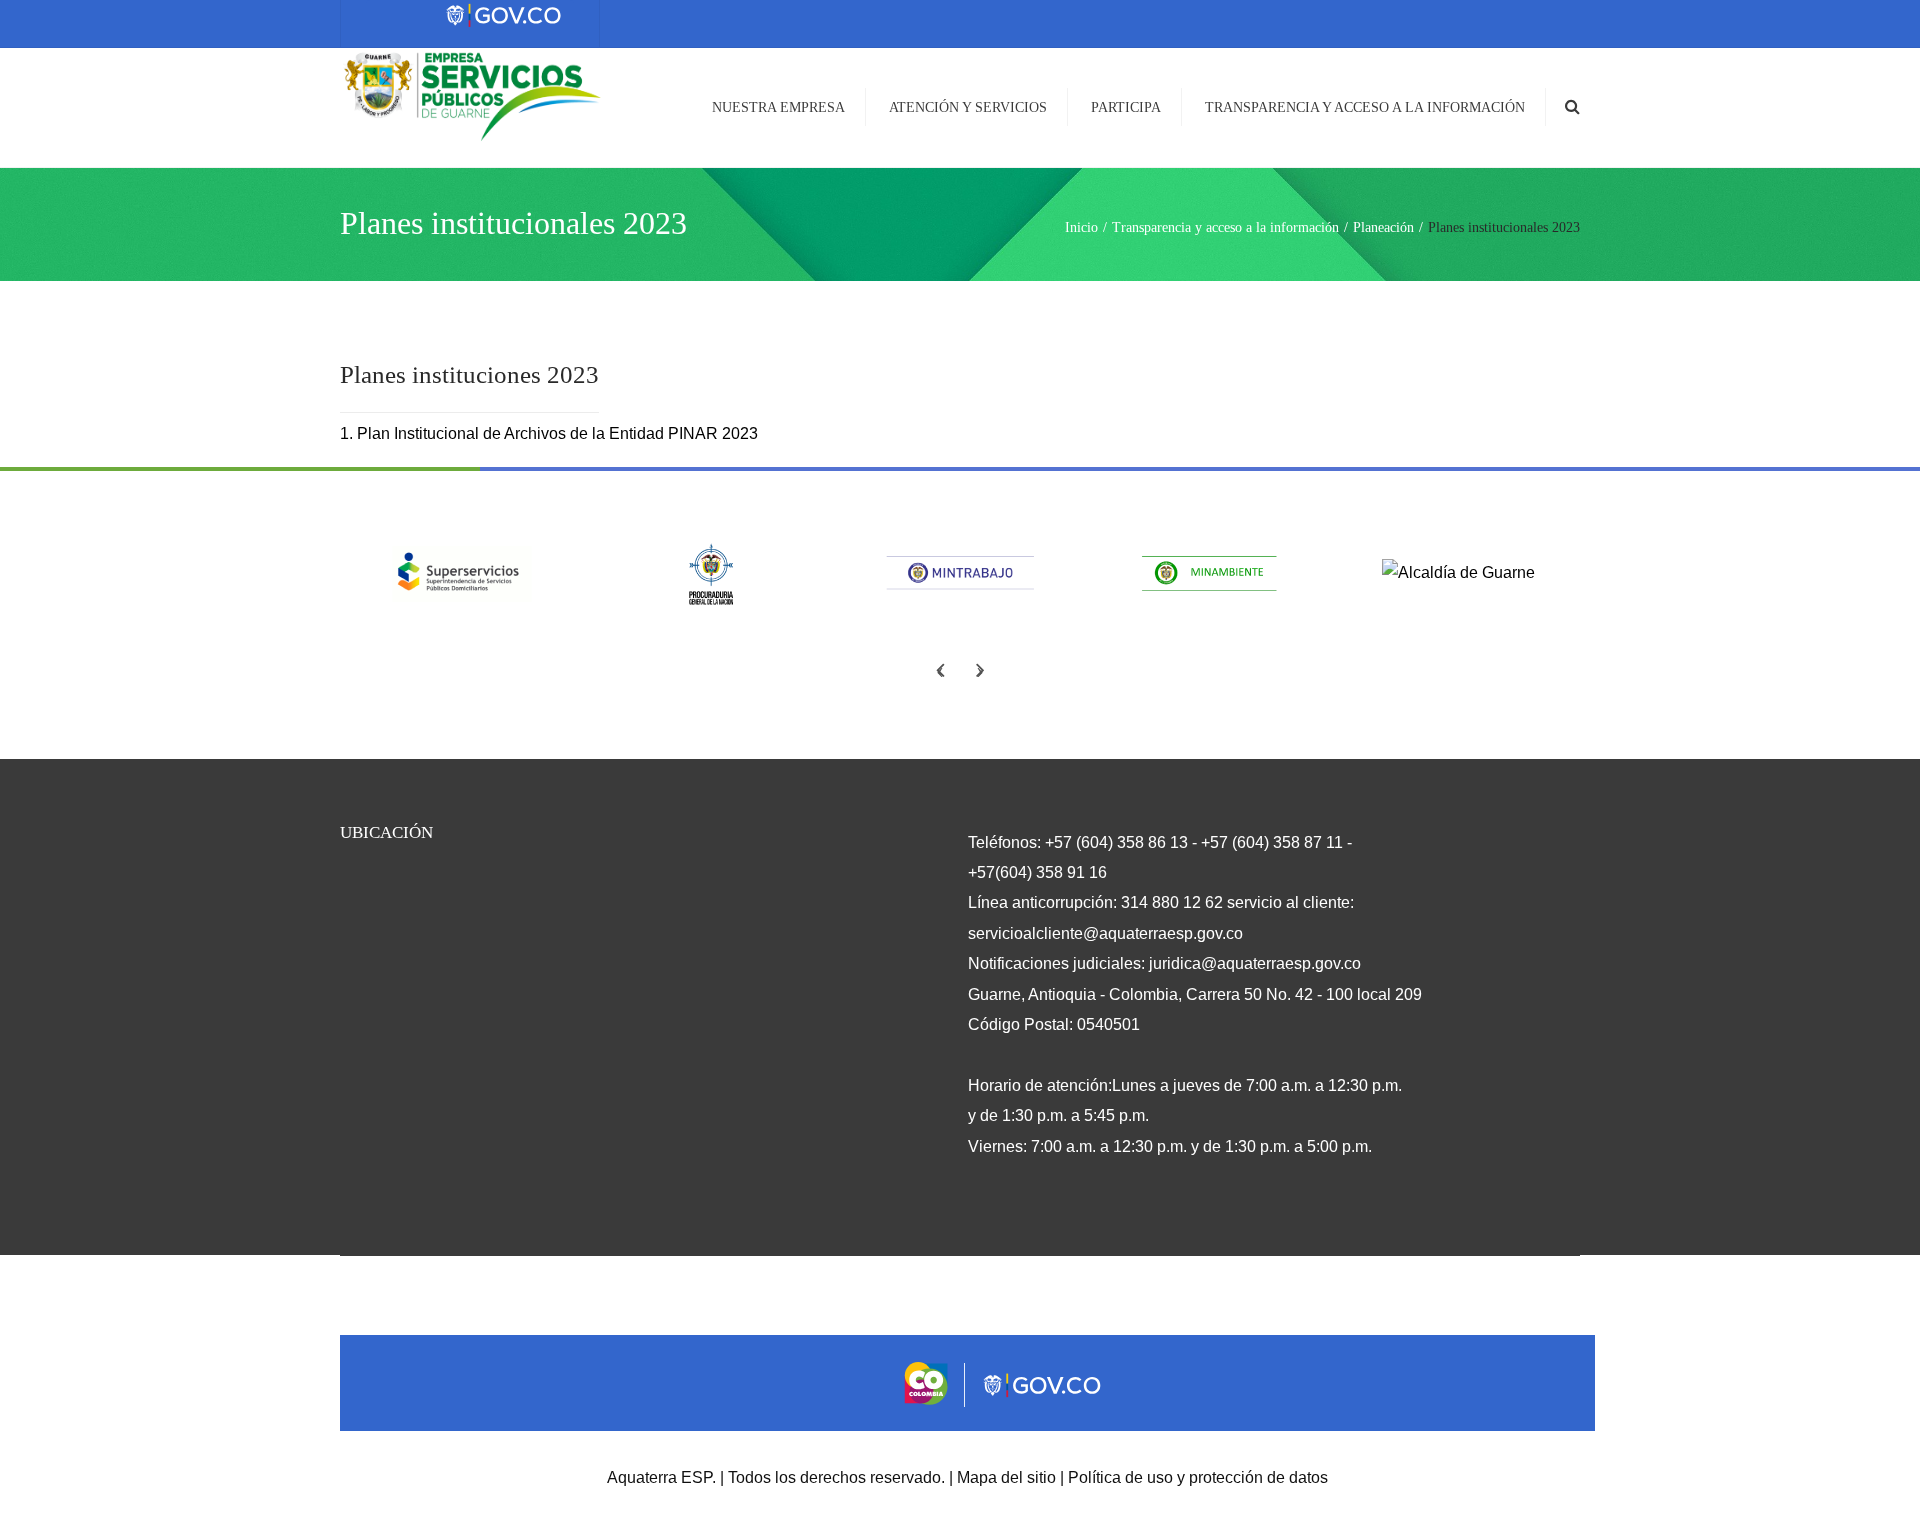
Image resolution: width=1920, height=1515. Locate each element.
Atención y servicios (968, 107)
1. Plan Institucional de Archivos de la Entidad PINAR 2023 (549, 433)
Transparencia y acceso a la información (1365, 107)
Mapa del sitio (1006, 1477)
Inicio (1081, 227)
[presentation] (940, 669)
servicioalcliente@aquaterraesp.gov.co (1105, 933)
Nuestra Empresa (778, 107)
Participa (1126, 107)
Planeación (1383, 227)
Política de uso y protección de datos (1198, 1477)
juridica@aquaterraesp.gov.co (1255, 963)
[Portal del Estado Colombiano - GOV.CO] (505, 16)
